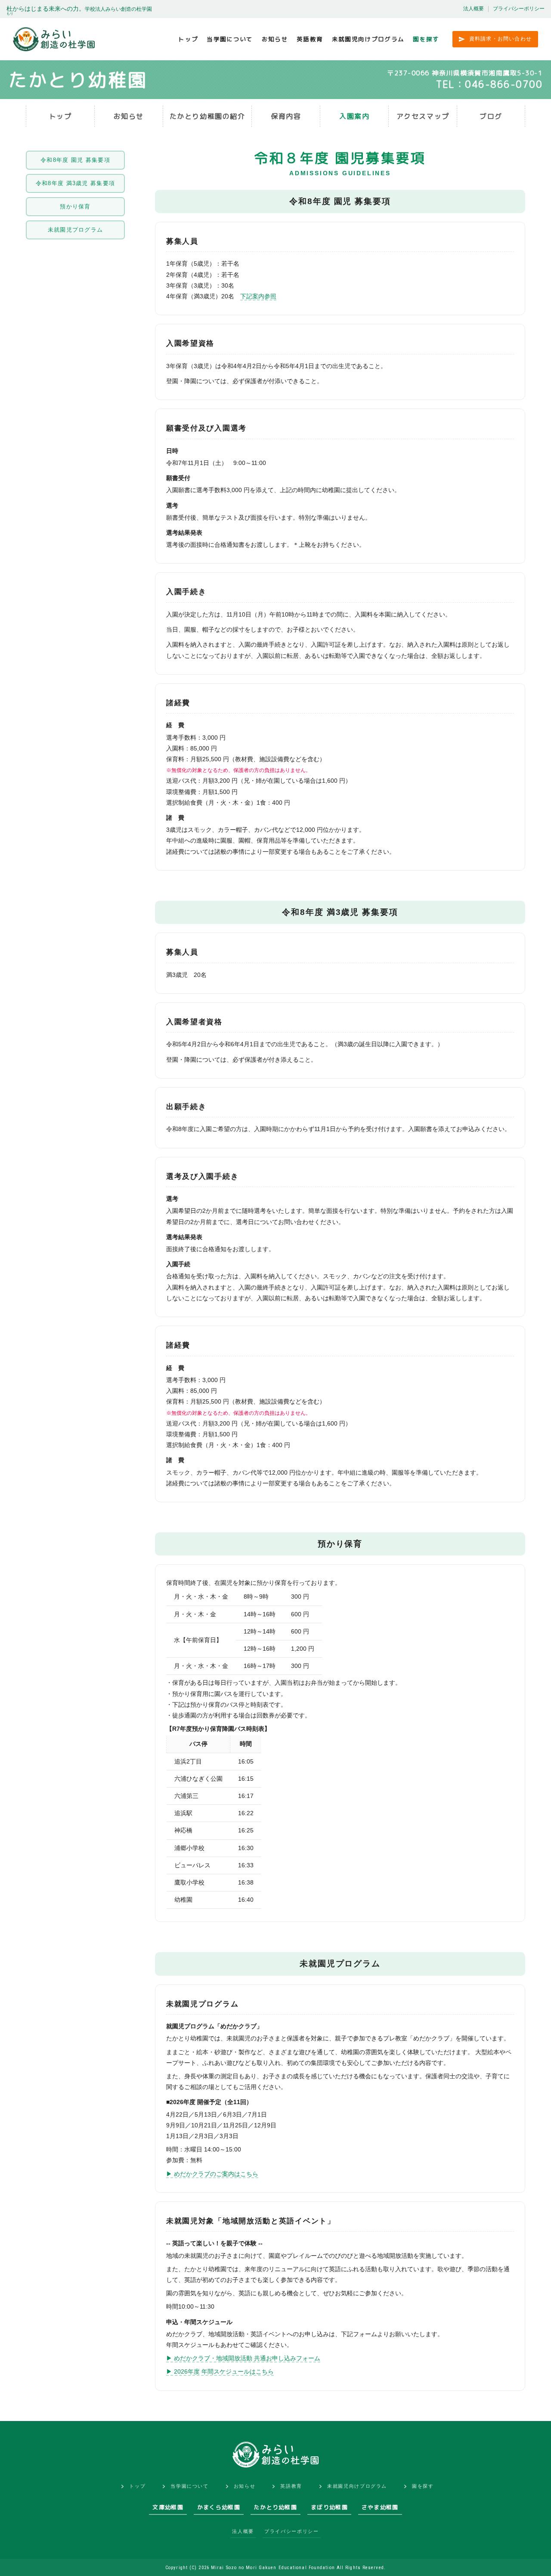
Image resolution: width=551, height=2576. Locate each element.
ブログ (491, 116)
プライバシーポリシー (519, 9)
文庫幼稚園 (168, 2507)
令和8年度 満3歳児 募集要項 (76, 183)
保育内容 (286, 116)
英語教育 (310, 39)
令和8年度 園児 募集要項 (75, 160)
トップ (188, 39)
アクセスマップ (423, 116)
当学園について (230, 39)
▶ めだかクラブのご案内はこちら (212, 2174)
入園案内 (354, 116)
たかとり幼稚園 (275, 2507)
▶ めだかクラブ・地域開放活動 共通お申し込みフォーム (243, 2358)
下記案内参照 (258, 296)
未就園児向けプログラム (368, 39)
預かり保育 (75, 206)
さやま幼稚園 (380, 2507)
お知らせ (275, 39)
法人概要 (474, 9)
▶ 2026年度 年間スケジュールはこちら (220, 2371)
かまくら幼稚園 (219, 2507)
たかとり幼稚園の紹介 (207, 116)
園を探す (426, 39)
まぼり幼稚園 (329, 2507)
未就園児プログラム (76, 230)
